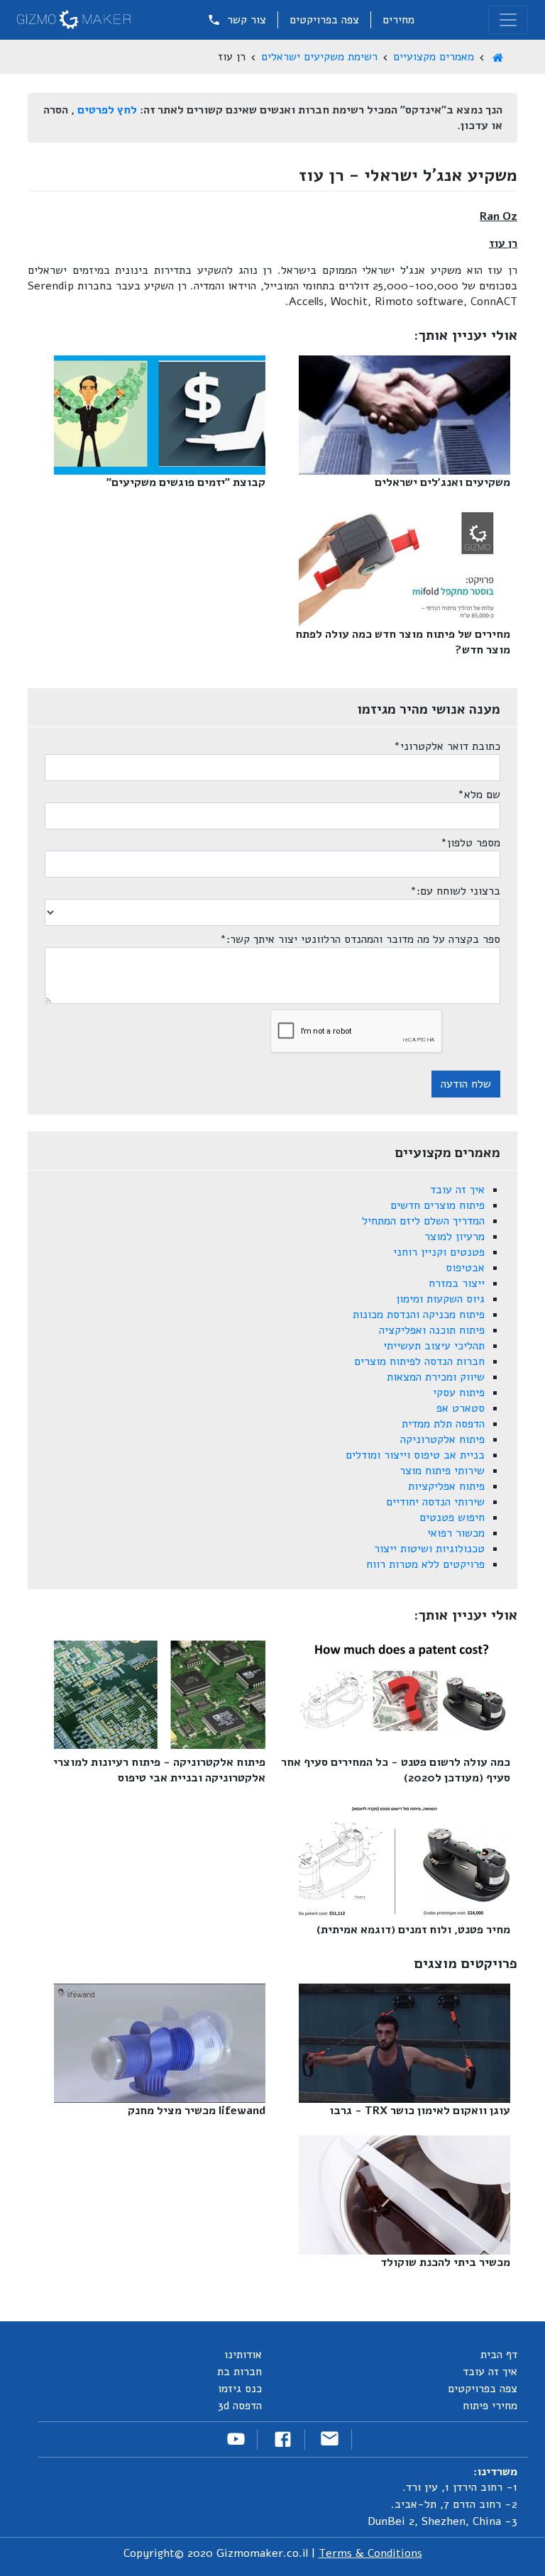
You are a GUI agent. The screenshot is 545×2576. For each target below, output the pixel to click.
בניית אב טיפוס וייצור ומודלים (415, 1455)
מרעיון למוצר (455, 1237)
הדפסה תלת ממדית (443, 1424)
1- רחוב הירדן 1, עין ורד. (460, 2487)
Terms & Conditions (370, 2553)
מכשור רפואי (456, 1533)
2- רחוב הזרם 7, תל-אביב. (454, 2504)
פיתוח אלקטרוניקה (442, 1439)
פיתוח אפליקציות (446, 1486)
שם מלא (479, 795)
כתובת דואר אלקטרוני (447, 746)
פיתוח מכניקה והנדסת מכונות (419, 1315)
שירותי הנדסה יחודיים (435, 1502)
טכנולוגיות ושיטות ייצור (429, 1549)
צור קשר (245, 20)
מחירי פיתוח (490, 2406)
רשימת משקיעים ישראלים (319, 57)
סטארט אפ (461, 1408)
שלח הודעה (466, 1084)
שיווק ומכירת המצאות (436, 1377)
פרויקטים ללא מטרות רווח (425, 1564)
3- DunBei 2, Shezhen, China (442, 2521)
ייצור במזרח (457, 1283)
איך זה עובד (457, 1190)
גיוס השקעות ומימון (440, 1299)
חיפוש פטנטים (452, 1518)
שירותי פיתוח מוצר (442, 1471)
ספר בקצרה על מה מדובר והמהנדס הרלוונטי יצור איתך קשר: (360, 939)
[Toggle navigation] (508, 20)
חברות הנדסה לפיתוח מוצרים (419, 1361)
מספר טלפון (470, 843)
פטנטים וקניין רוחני (439, 1252)
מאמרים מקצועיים (434, 57)
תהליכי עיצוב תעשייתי (434, 1346)
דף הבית (499, 2355)
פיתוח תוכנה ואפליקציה (432, 1330)
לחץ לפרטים (107, 110)
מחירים (398, 20)
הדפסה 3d (240, 2406)
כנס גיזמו (240, 2389)
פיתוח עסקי (459, 1393)
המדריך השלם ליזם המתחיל (423, 1221)
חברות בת (240, 2372)
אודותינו (243, 2355)
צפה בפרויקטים (324, 20)
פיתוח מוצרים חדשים (437, 1205)
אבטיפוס (465, 1268)
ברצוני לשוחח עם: (455, 891)
